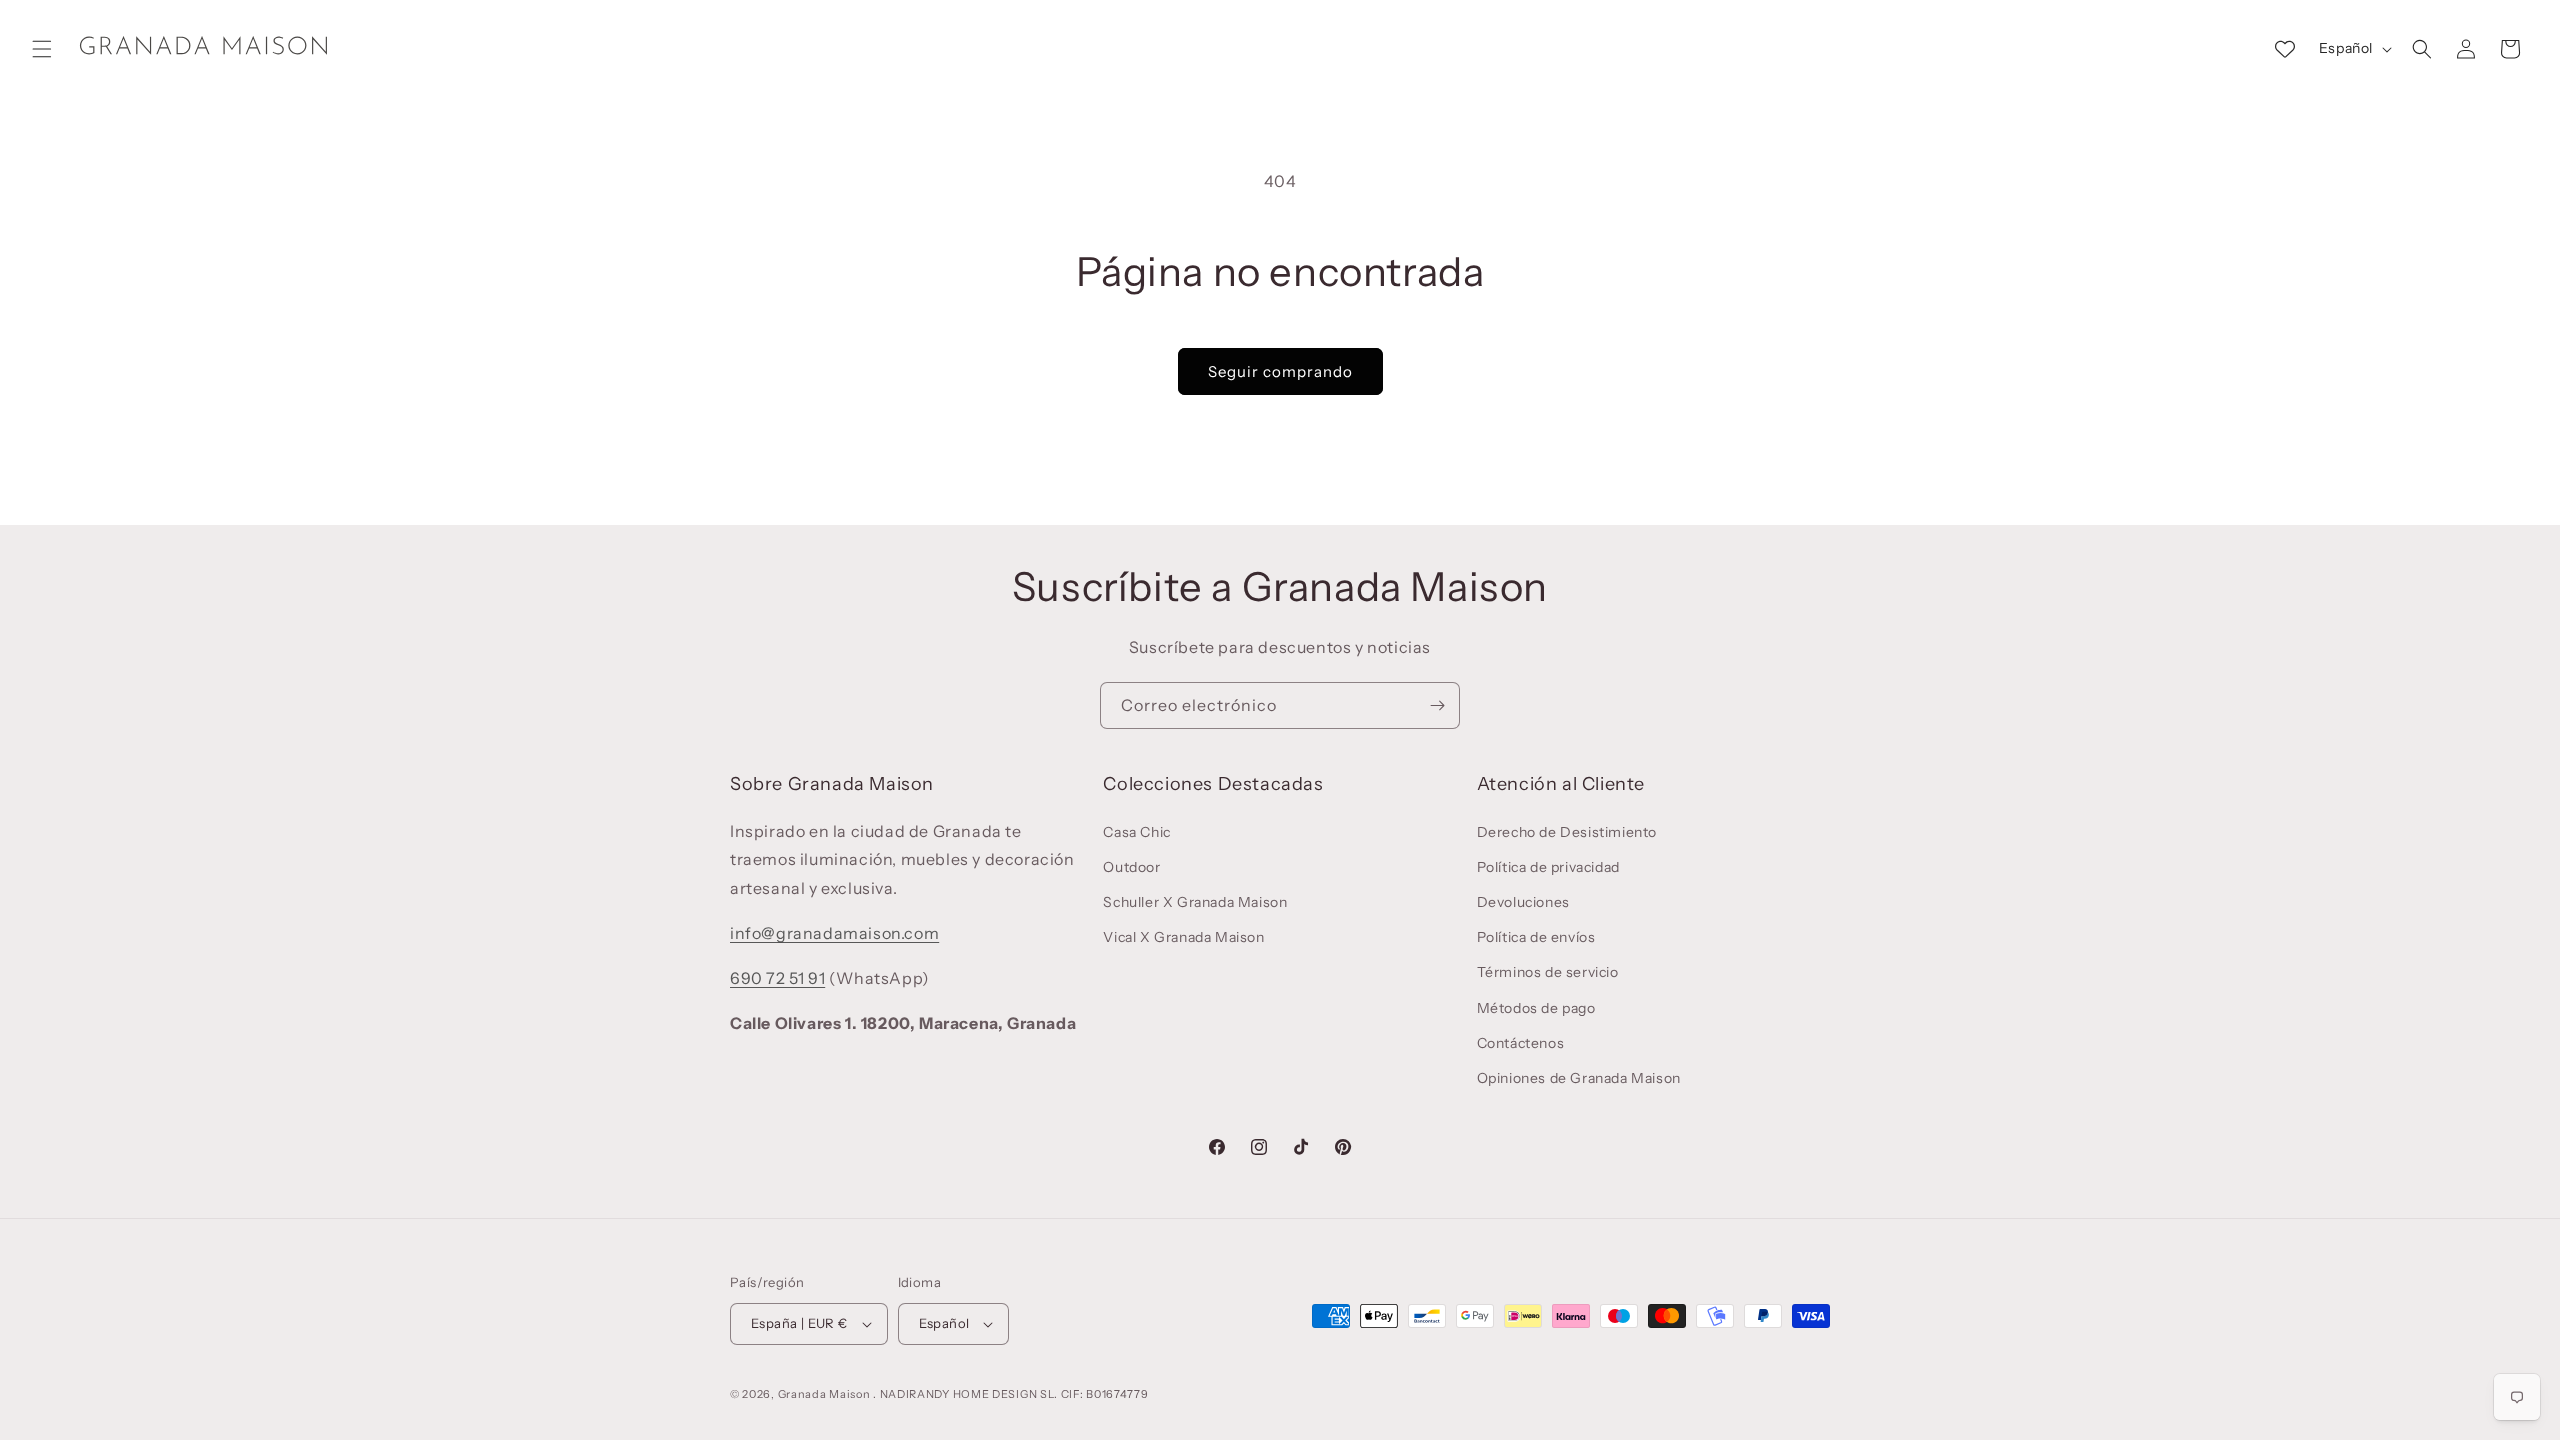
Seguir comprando (1280, 371)
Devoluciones (1523, 902)
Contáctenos (1521, 1043)
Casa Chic (1136, 832)
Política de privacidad (1548, 867)
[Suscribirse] (1437, 705)
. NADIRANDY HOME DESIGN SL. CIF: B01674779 (1010, 1394)
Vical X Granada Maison (1183, 937)
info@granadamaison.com (834, 933)
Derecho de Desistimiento (1567, 832)
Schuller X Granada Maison (1195, 902)
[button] (42, 49)
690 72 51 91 (777, 978)
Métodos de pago (1536, 1008)
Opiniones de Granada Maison (1579, 1078)
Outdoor (1131, 867)
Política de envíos (1536, 937)
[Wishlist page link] (2285, 49)
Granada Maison (824, 1394)
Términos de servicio (1548, 972)
